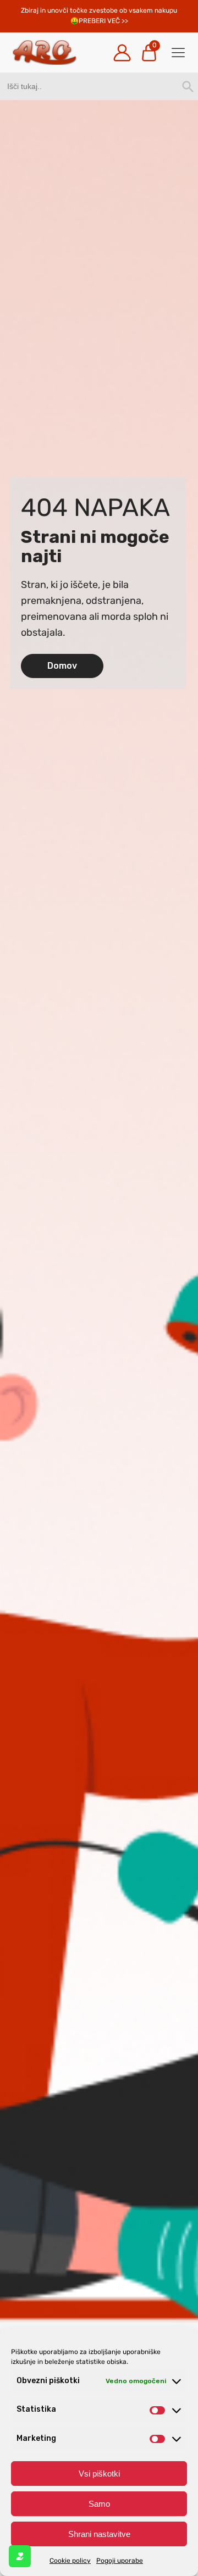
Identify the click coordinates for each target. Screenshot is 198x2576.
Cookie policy (70, 2561)
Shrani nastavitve (99, 2534)
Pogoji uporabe (120, 2561)
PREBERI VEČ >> (103, 21)
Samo (99, 2504)
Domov (62, 666)
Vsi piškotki (99, 2474)
